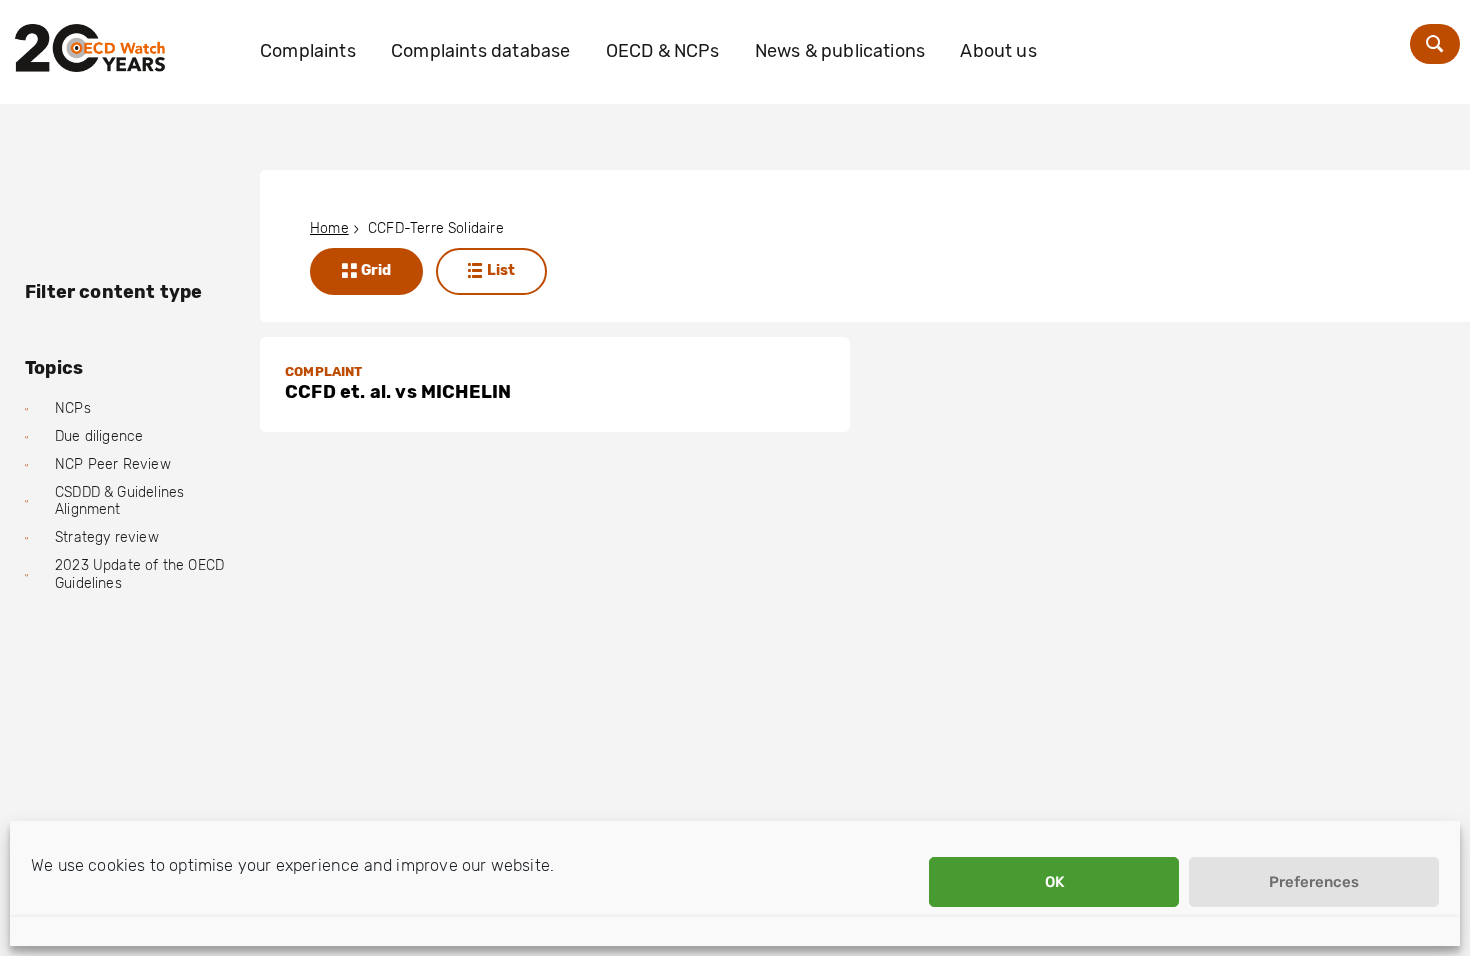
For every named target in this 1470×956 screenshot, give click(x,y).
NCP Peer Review (113, 464)
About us (998, 51)
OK (1054, 882)
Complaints (308, 51)
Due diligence (99, 436)
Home (329, 228)
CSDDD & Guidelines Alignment (119, 501)
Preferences (1314, 882)
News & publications (840, 51)
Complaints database (480, 51)
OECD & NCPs (663, 51)
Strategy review (107, 537)
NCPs (73, 408)
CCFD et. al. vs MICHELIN (398, 392)
